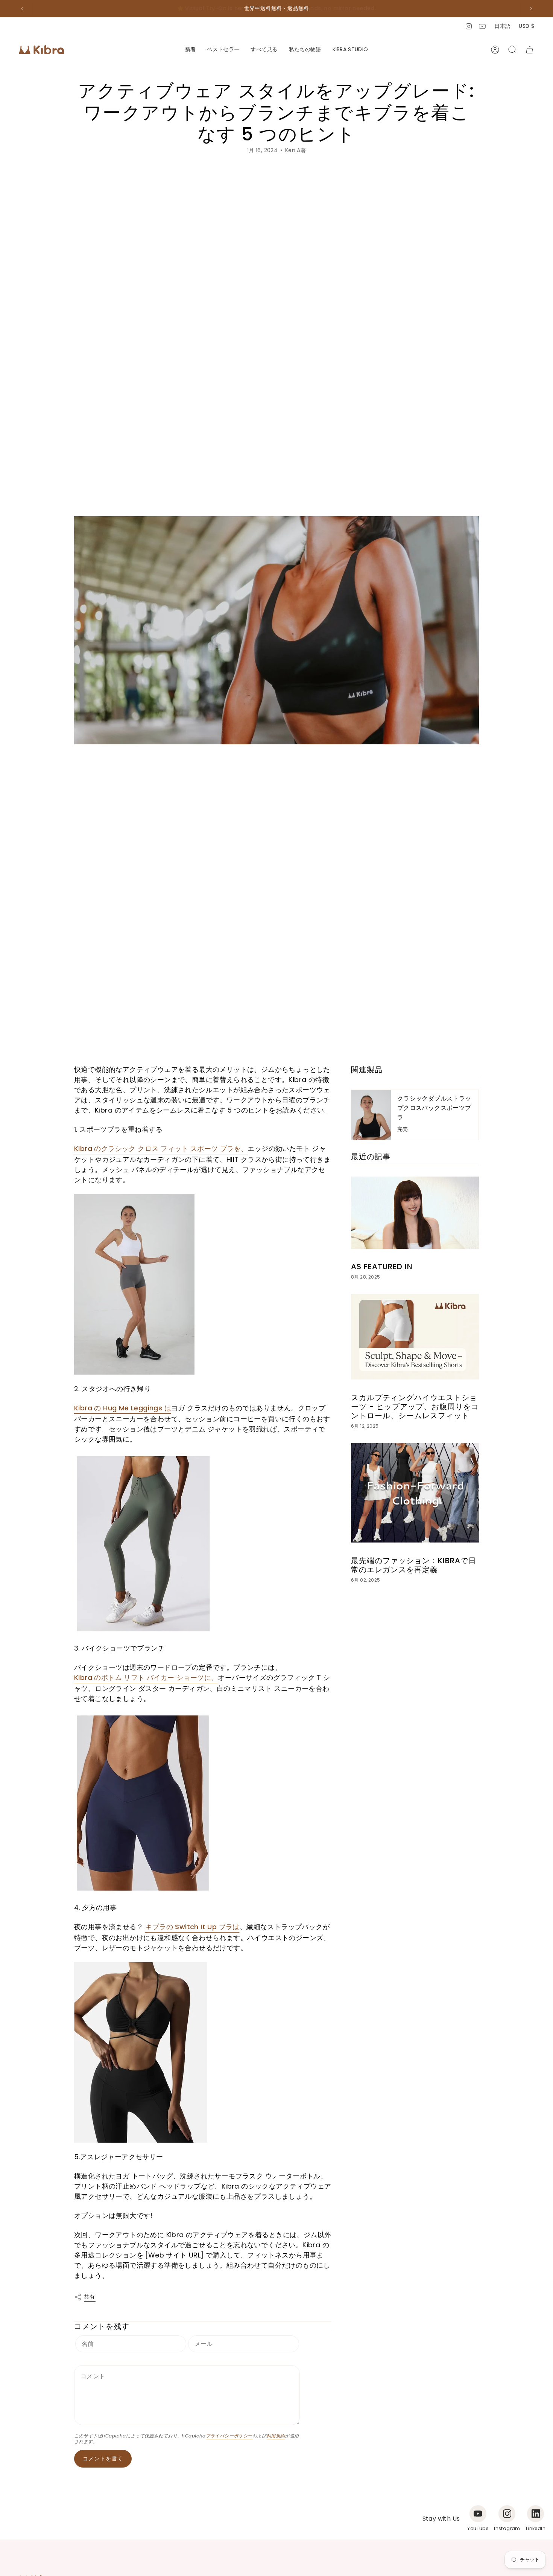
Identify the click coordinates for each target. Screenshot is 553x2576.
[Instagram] (507, 2514)
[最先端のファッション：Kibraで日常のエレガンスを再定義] (415, 1493)
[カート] (530, 50)
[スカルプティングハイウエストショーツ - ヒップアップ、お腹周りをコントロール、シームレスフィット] (415, 1337)
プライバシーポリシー (229, 2436)
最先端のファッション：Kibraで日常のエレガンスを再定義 (414, 1565)
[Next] (531, 9)
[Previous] (22, 9)
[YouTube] (478, 2514)
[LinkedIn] (536, 2514)
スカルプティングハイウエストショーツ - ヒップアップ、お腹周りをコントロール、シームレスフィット (415, 1407)
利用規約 (276, 2436)
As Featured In (382, 1267)
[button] (264, 50)
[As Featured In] (415, 1213)
